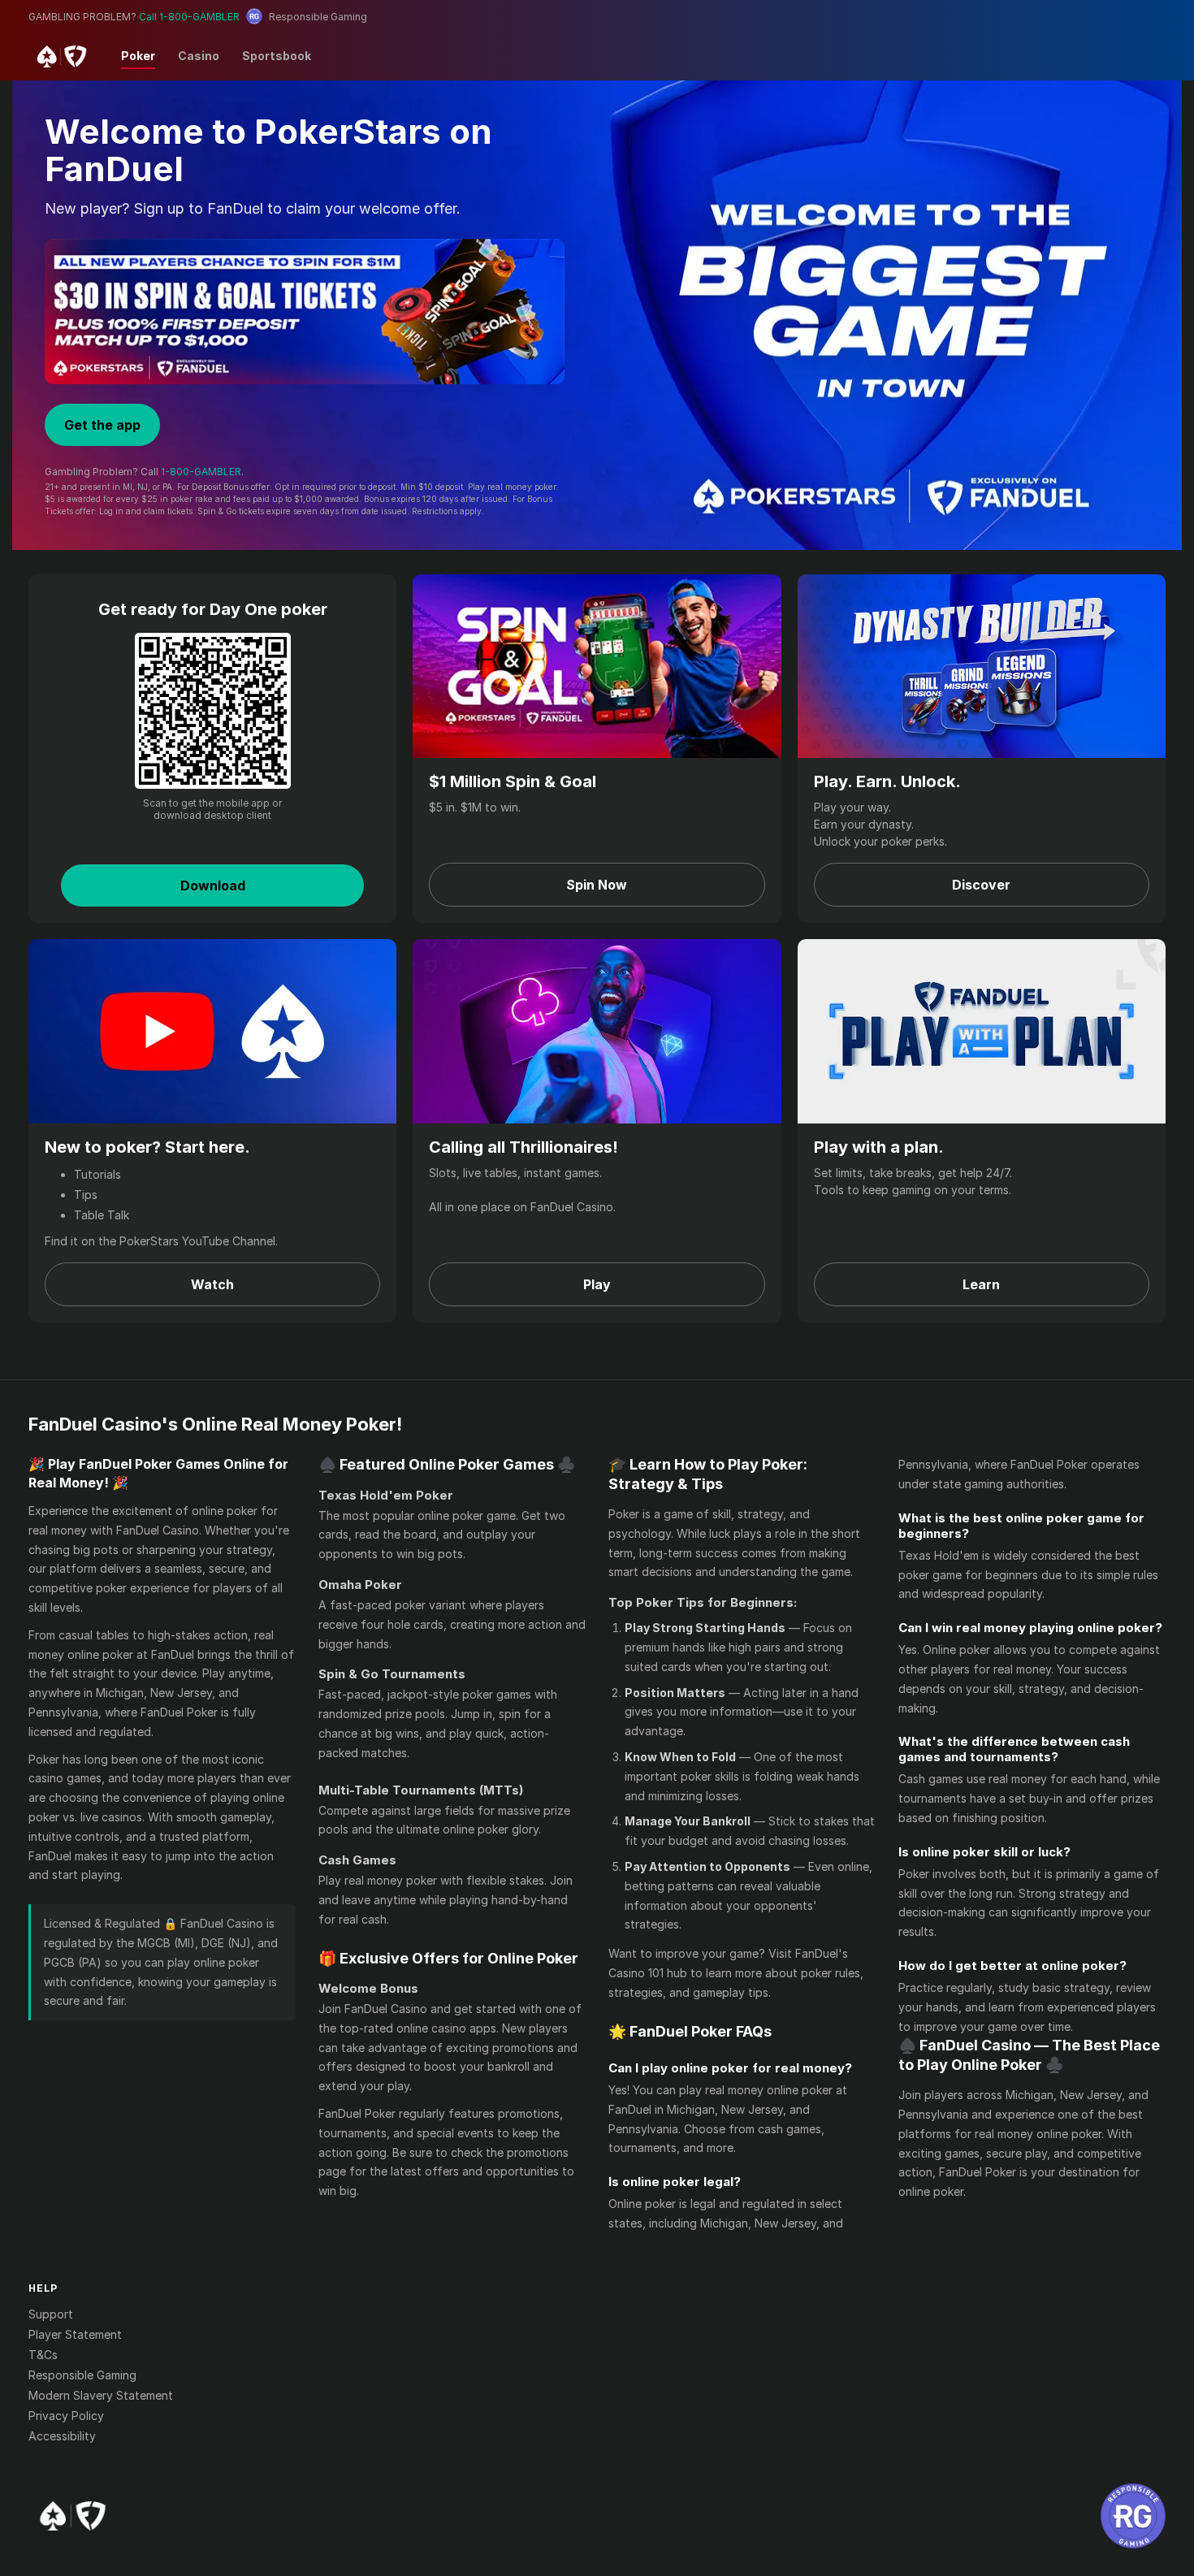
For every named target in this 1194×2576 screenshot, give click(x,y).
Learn (981, 1284)
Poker (138, 56)
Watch (212, 1284)
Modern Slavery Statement (101, 2395)
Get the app (102, 425)
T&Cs (43, 2355)
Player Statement (75, 2334)
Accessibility (62, 2436)
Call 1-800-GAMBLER (189, 17)
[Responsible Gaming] (1133, 2516)
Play (597, 1284)
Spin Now (597, 885)
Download (213, 885)
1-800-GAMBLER (201, 472)
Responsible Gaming (82, 2375)
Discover (981, 885)
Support (51, 2314)
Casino (199, 56)
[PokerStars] (73, 2516)
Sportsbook (277, 56)
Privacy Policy (66, 2416)
